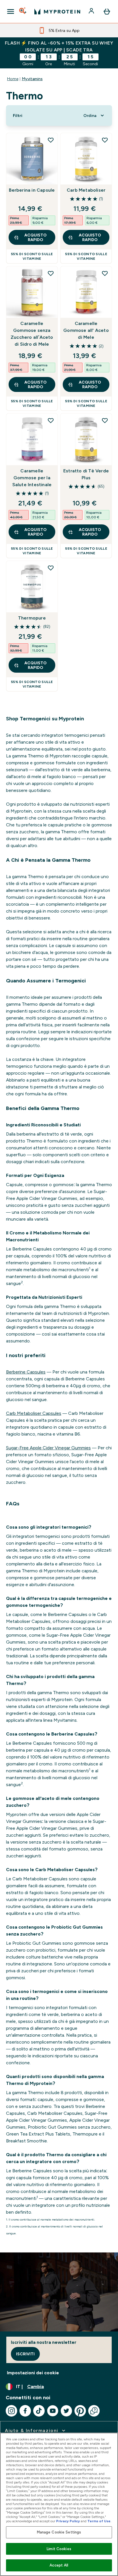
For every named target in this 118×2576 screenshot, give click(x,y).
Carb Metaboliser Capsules (34, 1413)
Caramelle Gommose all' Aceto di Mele (86, 330)
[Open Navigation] (11, 11)
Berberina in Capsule (32, 190)
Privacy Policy (68, 2521)
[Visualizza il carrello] (107, 11)
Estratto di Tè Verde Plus (86, 474)
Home (13, 79)
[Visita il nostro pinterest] (80, 2411)
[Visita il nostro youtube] (53, 2411)
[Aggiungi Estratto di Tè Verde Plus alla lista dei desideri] (105, 420)
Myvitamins (32, 79)
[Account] (92, 11)
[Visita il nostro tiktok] (39, 2411)
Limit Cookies (59, 2549)
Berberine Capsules (26, 1372)
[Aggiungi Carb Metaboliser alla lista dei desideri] (105, 140)
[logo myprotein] (57, 11)
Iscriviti (25, 2354)
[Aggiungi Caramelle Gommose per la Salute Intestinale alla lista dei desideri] (51, 420)
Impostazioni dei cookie (33, 2373)
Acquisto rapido (36, 237)
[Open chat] (94, 2411)
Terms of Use (99, 2521)
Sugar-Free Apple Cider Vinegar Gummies (48, 1448)
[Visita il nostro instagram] (11, 2411)
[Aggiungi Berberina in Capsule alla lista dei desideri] (51, 140)
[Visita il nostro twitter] (66, 2411)
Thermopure (32, 618)
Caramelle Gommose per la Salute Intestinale (32, 478)
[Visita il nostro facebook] (25, 2411)
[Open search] (23, 11)
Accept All (59, 2565)
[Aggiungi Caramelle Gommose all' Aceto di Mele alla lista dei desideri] (105, 273)
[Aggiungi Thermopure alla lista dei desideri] (51, 568)
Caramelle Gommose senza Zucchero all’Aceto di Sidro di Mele (32, 334)
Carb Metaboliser (86, 190)
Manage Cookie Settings (59, 2532)
